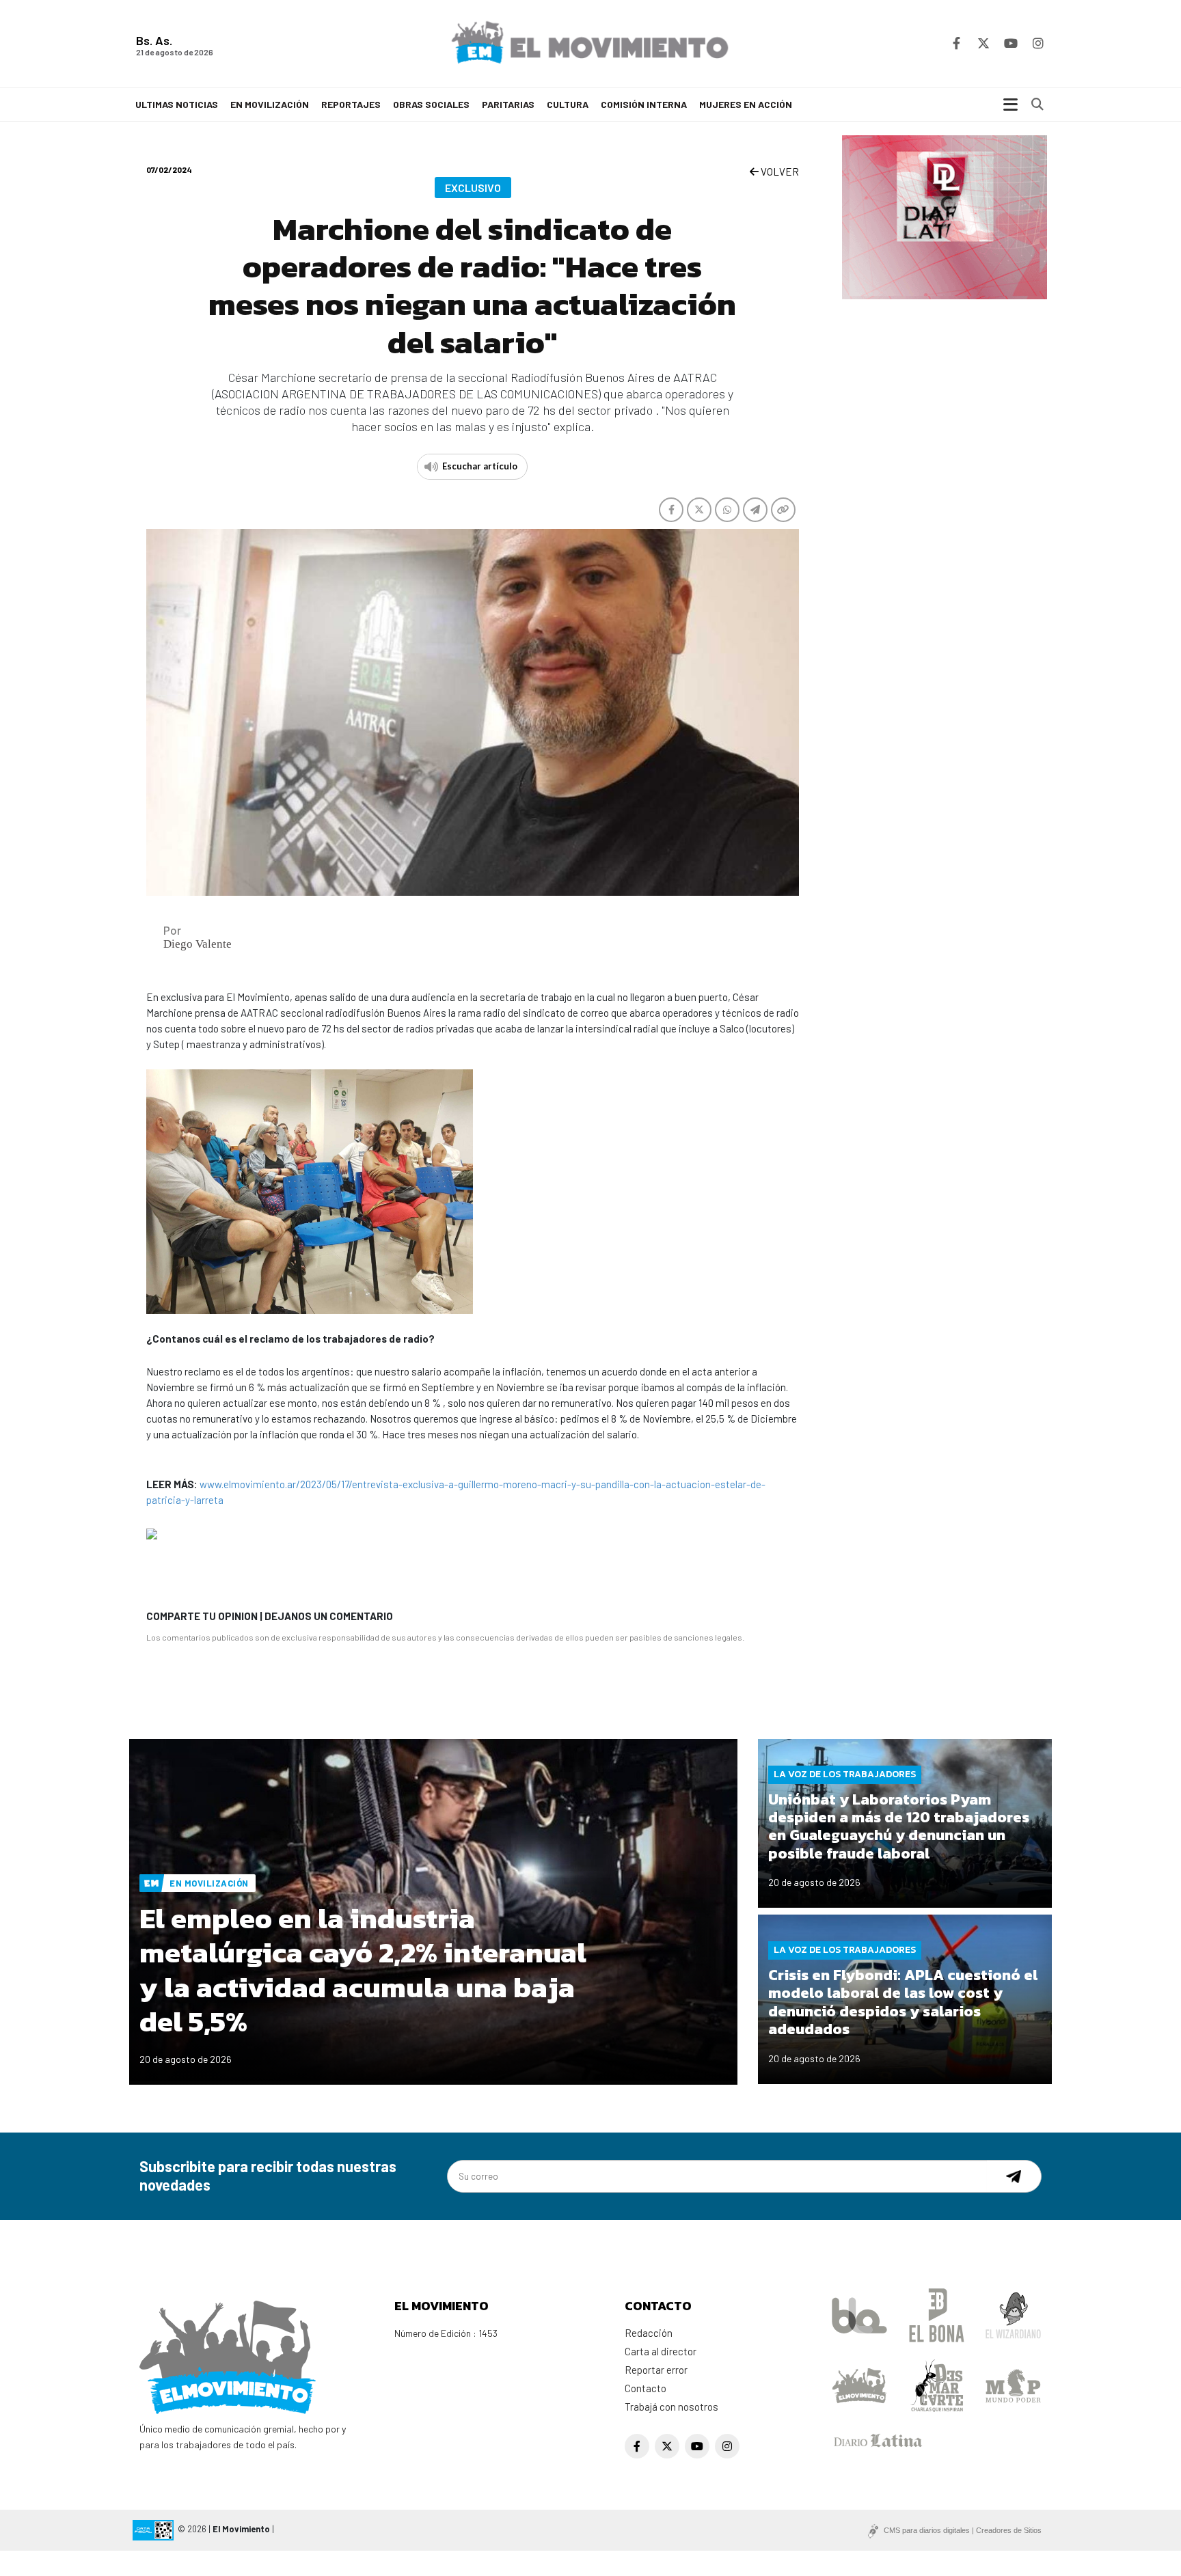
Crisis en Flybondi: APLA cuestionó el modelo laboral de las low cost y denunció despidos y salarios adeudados (903, 2002)
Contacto (646, 2388)
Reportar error (656, 2370)
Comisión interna (644, 104)
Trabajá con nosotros (671, 2407)
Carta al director (661, 2351)
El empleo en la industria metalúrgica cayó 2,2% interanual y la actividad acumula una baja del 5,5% (363, 1970)
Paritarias (508, 104)
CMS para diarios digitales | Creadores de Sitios (963, 2530)
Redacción (649, 2333)
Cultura (568, 104)
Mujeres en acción (746, 104)
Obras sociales (431, 104)
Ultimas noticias (177, 104)
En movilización (270, 104)
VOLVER (779, 172)
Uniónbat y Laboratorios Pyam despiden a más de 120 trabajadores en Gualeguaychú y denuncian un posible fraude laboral (899, 1826)
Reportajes (351, 104)
